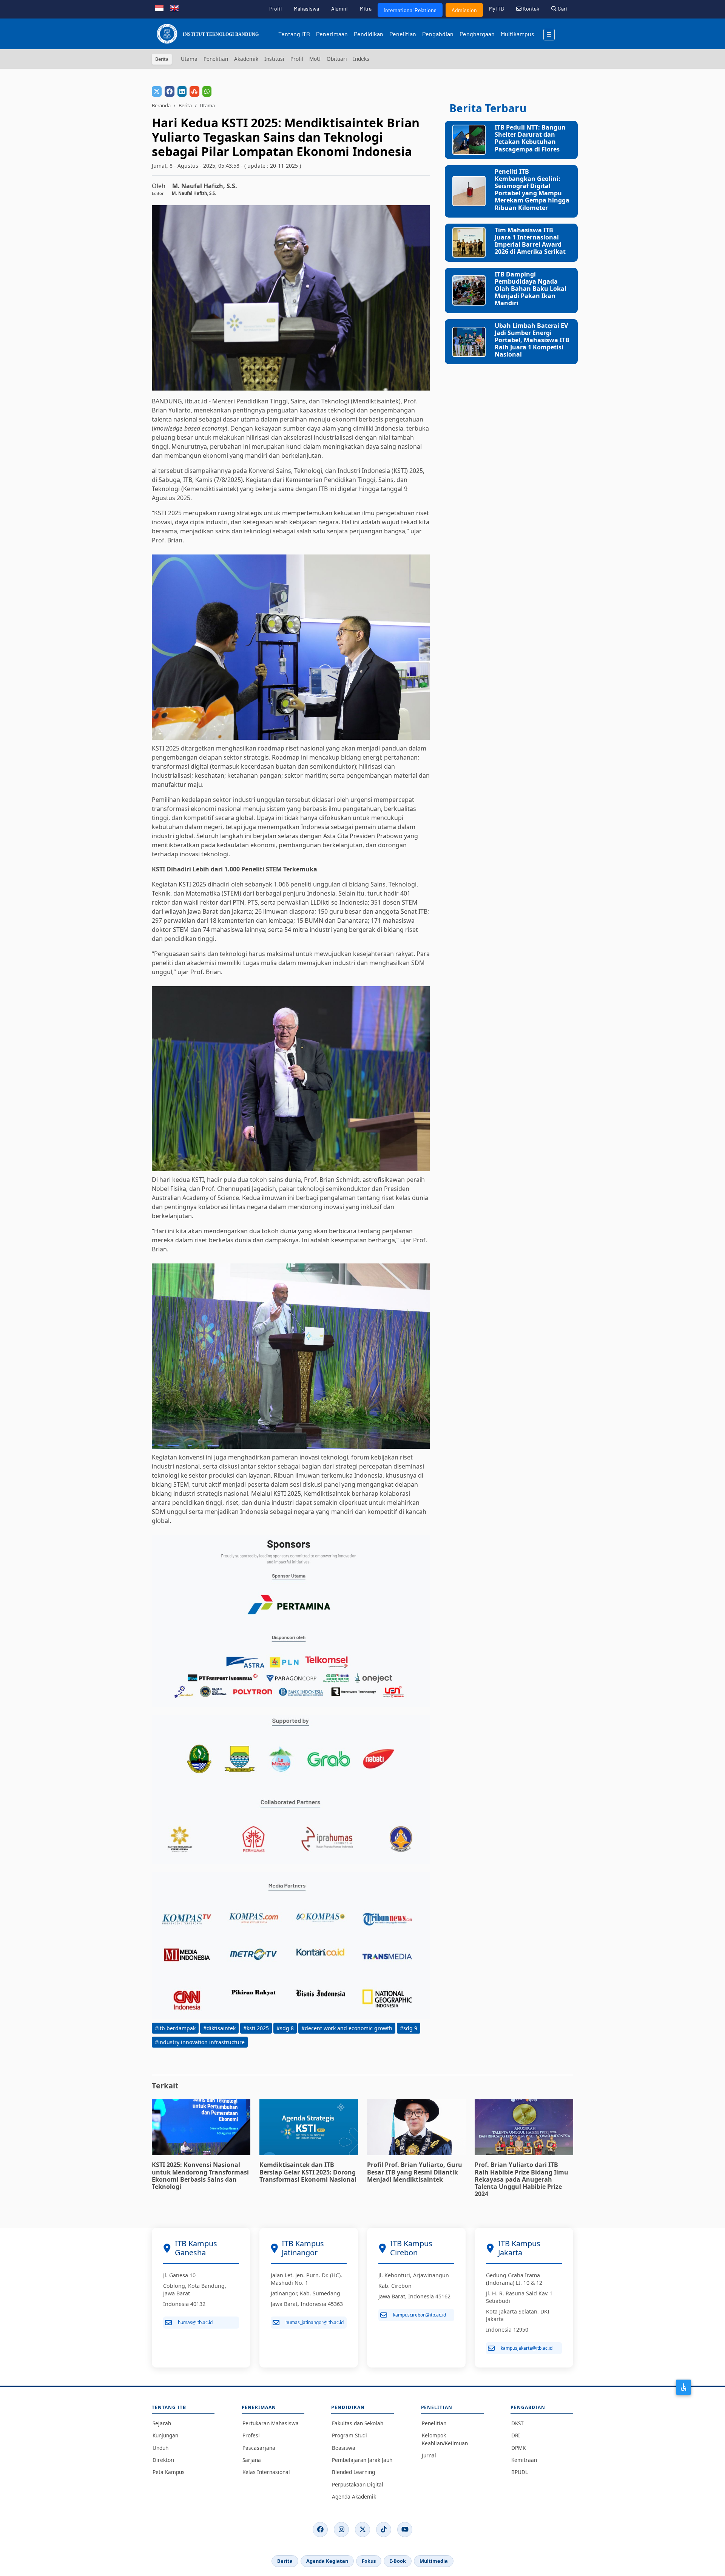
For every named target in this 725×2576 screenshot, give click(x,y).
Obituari (337, 59)
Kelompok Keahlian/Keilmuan (445, 2439)
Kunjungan (165, 2435)
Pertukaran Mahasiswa (271, 2423)
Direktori (164, 2460)
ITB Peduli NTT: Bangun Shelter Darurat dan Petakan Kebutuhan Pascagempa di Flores (530, 138)
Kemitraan (524, 2460)
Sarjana (252, 2460)
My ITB (497, 8)
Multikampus (518, 34)
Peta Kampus (169, 2472)
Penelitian (403, 34)
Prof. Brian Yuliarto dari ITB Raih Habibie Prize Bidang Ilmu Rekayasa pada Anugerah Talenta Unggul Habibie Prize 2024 (521, 2179)
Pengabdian (438, 34)
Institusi (274, 59)
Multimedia (434, 2561)
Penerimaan (332, 34)
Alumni (339, 8)
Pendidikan (369, 34)
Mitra (366, 8)
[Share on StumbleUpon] (194, 91)
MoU (315, 59)
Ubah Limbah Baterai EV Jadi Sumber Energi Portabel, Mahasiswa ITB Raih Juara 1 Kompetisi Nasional (532, 340)
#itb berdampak (175, 2028)
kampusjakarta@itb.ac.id (527, 2348)
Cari (562, 8)
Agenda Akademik (354, 2496)
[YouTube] (405, 2530)
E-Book (398, 2561)
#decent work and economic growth (347, 2028)
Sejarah (162, 2423)
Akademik (246, 59)
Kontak (530, 8)
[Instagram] (341, 2530)
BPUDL (520, 2472)
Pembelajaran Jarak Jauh (362, 2460)
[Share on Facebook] (170, 91)
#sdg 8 (285, 2028)
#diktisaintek (219, 2028)
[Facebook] (320, 2530)
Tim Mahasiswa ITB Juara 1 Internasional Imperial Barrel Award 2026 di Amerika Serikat (530, 241)
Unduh (160, 2448)
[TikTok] (384, 2530)
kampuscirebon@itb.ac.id (420, 2315)
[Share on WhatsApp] (207, 91)
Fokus (369, 2561)
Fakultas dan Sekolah (358, 2423)
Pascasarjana (259, 2448)
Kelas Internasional (266, 2472)
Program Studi (349, 2435)
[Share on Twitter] (157, 91)
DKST (518, 2423)
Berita (185, 105)
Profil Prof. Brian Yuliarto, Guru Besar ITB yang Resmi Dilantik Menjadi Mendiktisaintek (415, 2172)
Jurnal (429, 2455)
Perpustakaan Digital (358, 2484)
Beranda (161, 105)
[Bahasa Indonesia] (159, 8)
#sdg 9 (409, 2028)
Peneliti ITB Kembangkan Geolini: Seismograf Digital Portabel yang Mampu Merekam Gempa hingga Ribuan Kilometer (532, 190)
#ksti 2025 (256, 2028)
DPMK (518, 2448)
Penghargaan (477, 34)
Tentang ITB (294, 34)
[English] (174, 8)
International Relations (410, 10)
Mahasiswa (306, 8)
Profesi (251, 2435)
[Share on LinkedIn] (182, 91)
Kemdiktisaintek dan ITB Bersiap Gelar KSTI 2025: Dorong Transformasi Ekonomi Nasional (308, 2172)
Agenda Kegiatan (327, 2561)
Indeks (361, 59)
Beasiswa (344, 2448)
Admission (464, 10)
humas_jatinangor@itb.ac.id (315, 2322)
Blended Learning (353, 2472)
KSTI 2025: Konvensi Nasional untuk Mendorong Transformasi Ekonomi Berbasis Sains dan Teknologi (200, 2176)
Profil (275, 8)
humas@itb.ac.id (195, 2322)
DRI (516, 2435)
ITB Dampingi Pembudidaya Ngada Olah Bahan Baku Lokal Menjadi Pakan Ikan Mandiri (531, 289)
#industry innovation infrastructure (200, 2042)
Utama (189, 59)
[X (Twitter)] (362, 2530)
